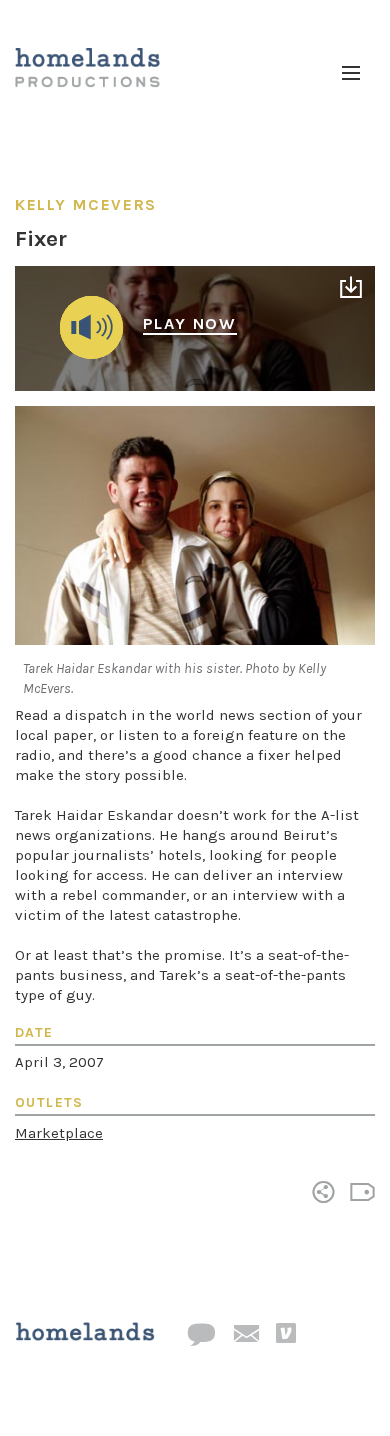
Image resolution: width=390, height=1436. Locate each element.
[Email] (246, 1335)
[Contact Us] (201, 1335)
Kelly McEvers (86, 204)
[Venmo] (286, 1334)
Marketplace (59, 1133)
